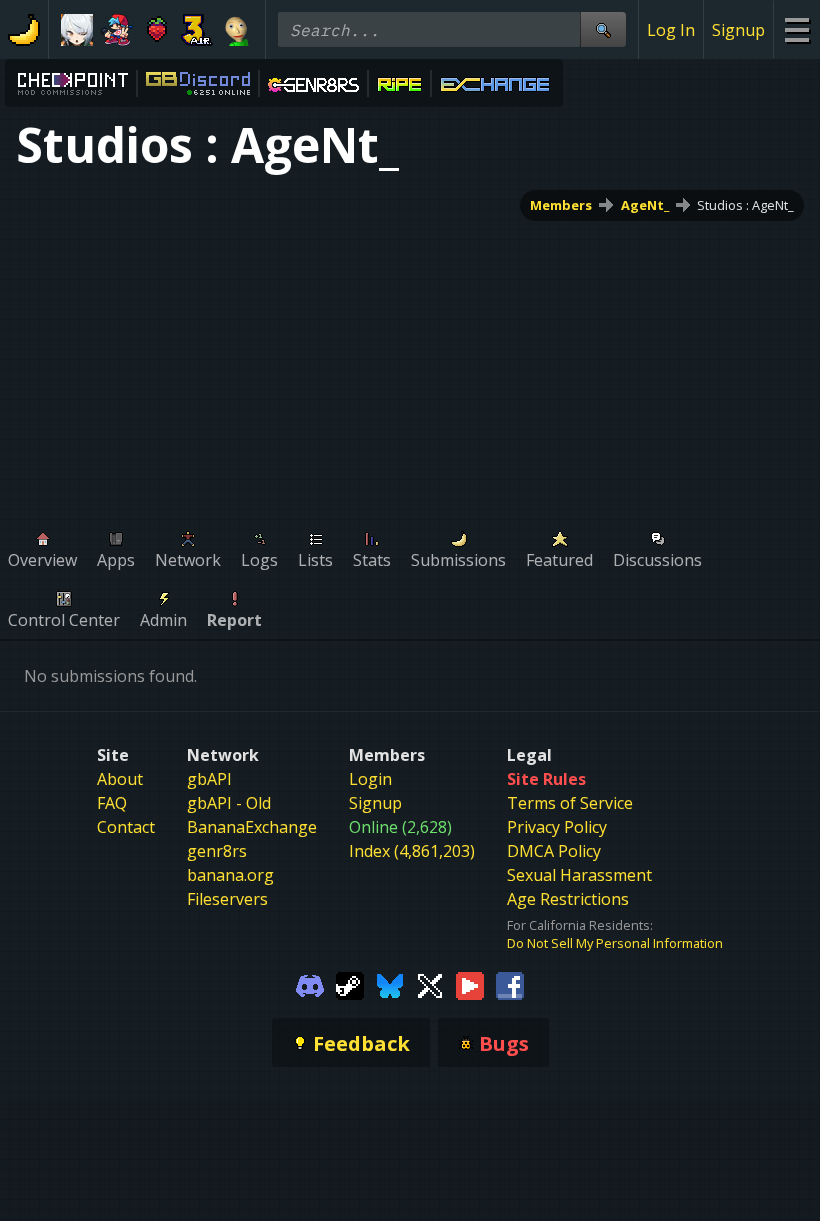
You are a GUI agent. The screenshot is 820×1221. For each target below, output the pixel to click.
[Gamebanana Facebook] (510, 984)
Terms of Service (570, 803)
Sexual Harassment (579, 875)
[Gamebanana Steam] (350, 984)
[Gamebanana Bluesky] (390, 984)
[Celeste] (157, 30)
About (120, 779)
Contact (126, 827)
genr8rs (217, 851)
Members (561, 205)
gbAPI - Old (229, 803)
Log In (671, 30)
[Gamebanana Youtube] (470, 984)
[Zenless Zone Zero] (77, 30)
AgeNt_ (645, 205)
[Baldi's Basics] (237, 30)
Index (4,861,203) (412, 851)
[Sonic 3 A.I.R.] (197, 30)
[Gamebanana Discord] (310, 984)
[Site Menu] (796, 29)
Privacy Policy (557, 827)
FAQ (112, 803)
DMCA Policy (554, 851)
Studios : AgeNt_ (745, 205)
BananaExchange (252, 827)
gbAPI (209, 779)
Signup (738, 30)
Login (370, 779)
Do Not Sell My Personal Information (615, 943)
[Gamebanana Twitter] (430, 984)
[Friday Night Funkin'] (117, 30)
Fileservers (227, 899)
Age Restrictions (568, 899)
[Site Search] (603, 29)
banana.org (230, 875)
